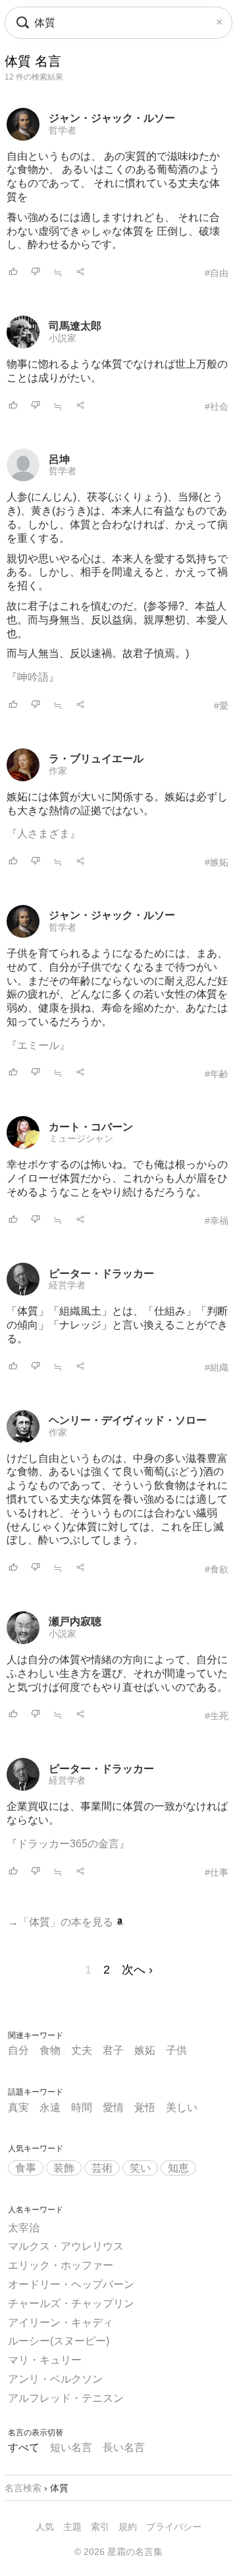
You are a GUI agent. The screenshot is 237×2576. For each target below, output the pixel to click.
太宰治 (24, 2228)
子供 (176, 2050)
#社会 (217, 406)
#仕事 (217, 1872)
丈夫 (82, 2050)
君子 (113, 2050)
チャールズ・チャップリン (71, 2303)
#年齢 (217, 1074)
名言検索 (23, 2488)
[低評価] (36, 273)
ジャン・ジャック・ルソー (112, 118)
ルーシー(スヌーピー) (59, 2341)
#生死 (217, 1716)
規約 (128, 2527)
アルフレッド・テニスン (66, 2398)
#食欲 (217, 1569)
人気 (45, 2527)
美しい (182, 2107)
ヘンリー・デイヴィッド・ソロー (128, 1420)
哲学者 (63, 130)
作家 (58, 771)
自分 (18, 2050)
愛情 (113, 2107)
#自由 (217, 273)
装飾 (64, 2168)
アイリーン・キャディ (61, 2322)
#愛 (221, 706)
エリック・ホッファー (61, 2265)
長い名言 (124, 2447)
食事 (26, 2168)
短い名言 (71, 2447)
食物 (50, 2050)
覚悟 (145, 2107)
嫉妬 (145, 2050)
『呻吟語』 (33, 677)
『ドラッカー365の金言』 (68, 1844)
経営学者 (67, 1285)
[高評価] (13, 273)
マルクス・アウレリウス (66, 2246)
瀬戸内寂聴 (75, 1621)
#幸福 (217, 1221)
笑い (140, 2168)
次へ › (137, 1970)
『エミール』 (38, 1045)
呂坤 (59, 459)
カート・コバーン (91, 1127)
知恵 (178, 2168)
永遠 (50, 2107)
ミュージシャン (81, 1138)
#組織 (217, 1367)
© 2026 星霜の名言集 (118, 2552)
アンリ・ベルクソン (55, 2379)
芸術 (102, 2168)
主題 (72, 2527)
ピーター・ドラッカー (101, 1274)
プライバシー (174, 2527)
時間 (82, 2107)
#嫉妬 (217, 862)
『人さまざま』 (43, 834)
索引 (100, 2527)
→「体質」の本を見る (62, 1922)
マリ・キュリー (45, 2360)
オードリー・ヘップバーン (71, 2284)
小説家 (63, 338)
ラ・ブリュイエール (96, 759)
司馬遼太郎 (75, 326)
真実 (18, 2107)
